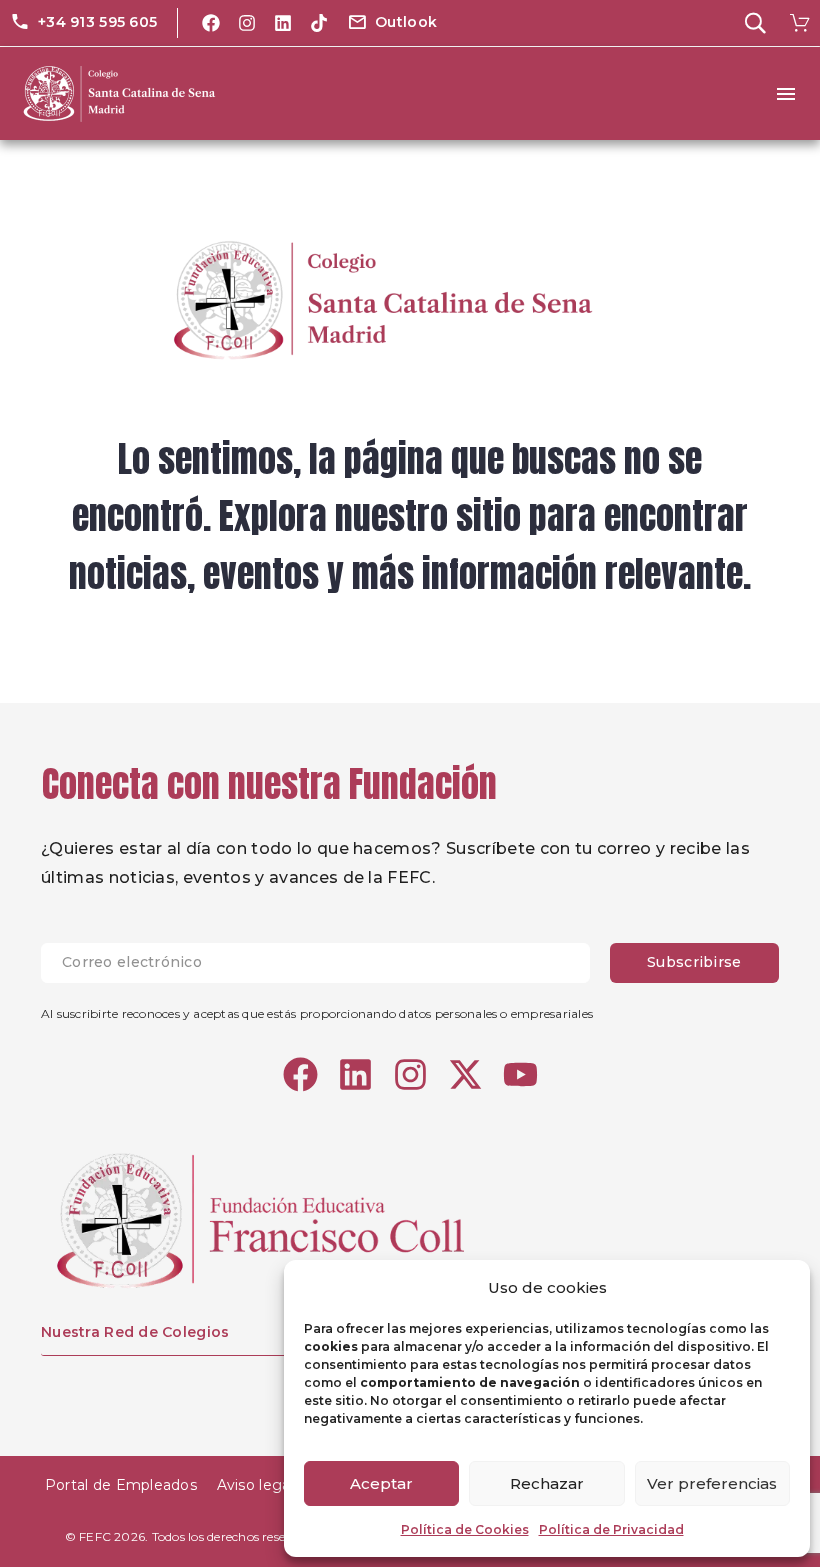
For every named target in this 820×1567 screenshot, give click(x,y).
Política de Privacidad (611, 1529)
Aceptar (381, 1483)
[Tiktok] (319, 23)
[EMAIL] (325, 963)
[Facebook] (211, 23)
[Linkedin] (283, 23)
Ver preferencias (712, 1483)
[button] (392, 23)
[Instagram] (247, 23)
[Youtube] (520, 1074)
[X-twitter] (465, 1074)
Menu (786, 94)
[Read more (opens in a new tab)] (83, 23)
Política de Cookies (465, 1529)
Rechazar (547, 1483)
